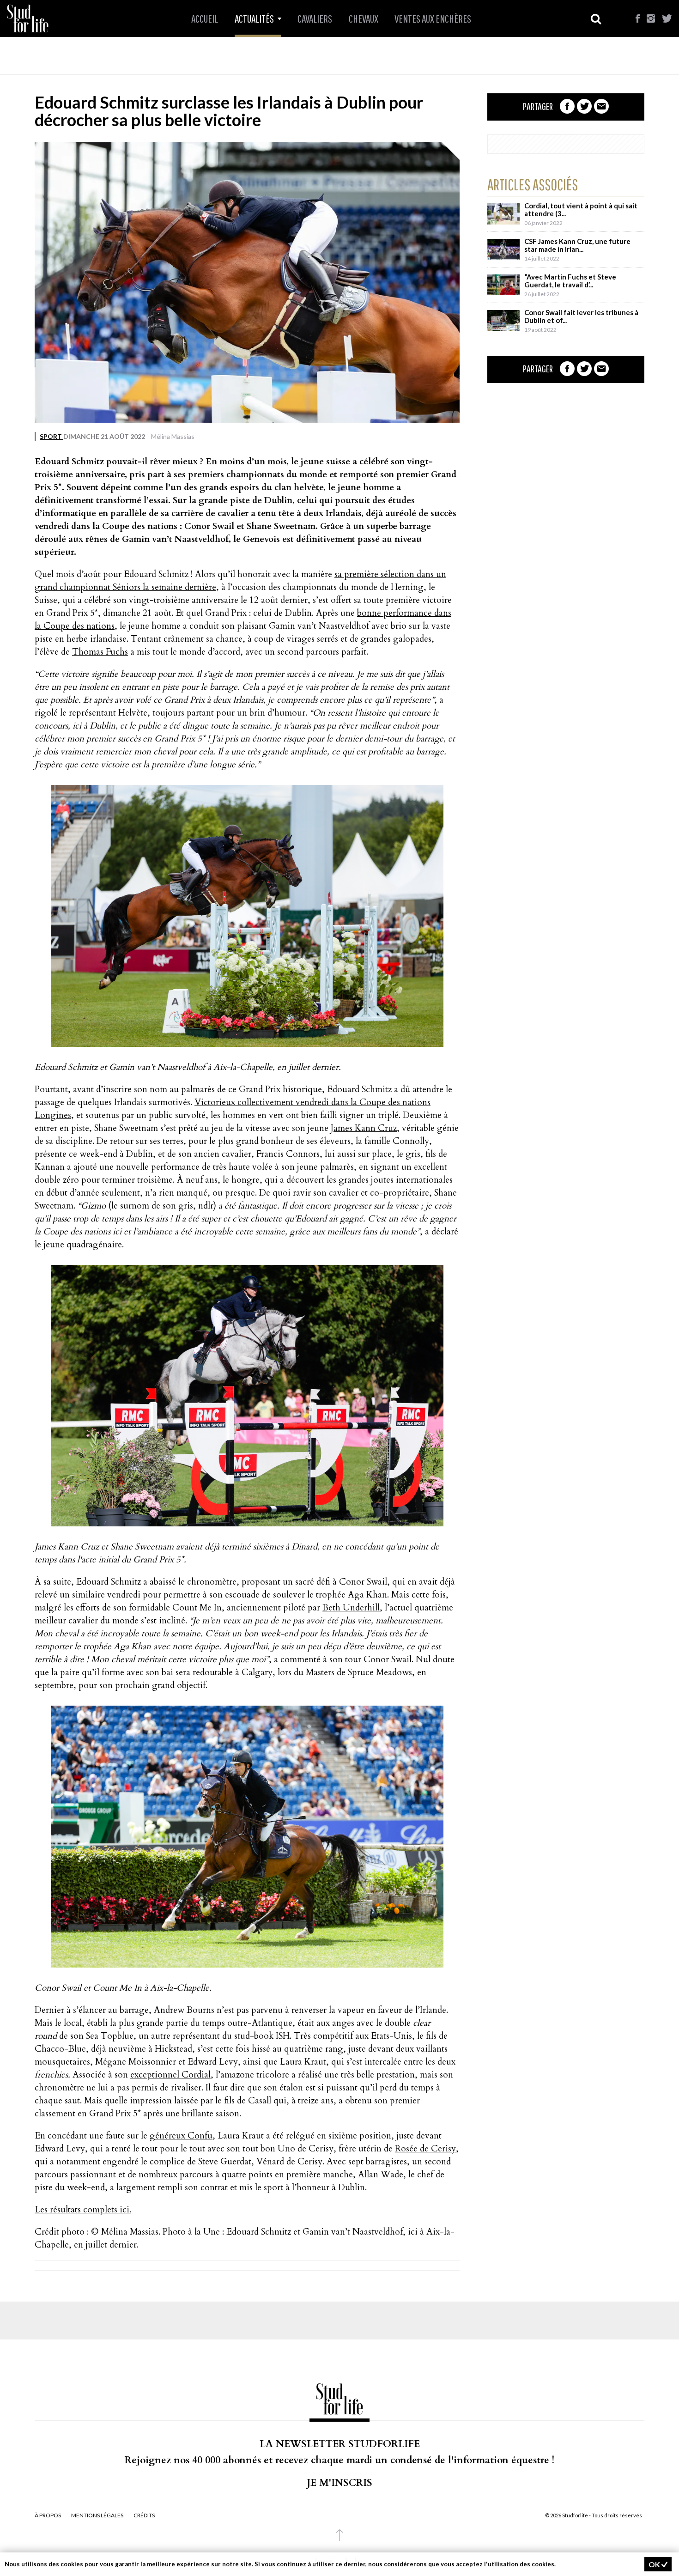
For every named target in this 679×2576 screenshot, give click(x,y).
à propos (48, 2515)
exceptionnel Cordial (170, 2075)
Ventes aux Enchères (433, 18)
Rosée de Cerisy (425, 2149)
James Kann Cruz (364, 1128)
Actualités (255, 18)
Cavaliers (315, 18)
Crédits (144, 2515)
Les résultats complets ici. (83, 2210)
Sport (52, 436)
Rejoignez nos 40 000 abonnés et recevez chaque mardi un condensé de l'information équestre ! (339, 2460)
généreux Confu (181, 2136)
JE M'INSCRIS (339, 2483)
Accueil (205, 18)
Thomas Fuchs (100, 652)
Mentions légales (97, 2515)
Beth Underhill (351, 1608)
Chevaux (364, 18)
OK (655, 2564)
